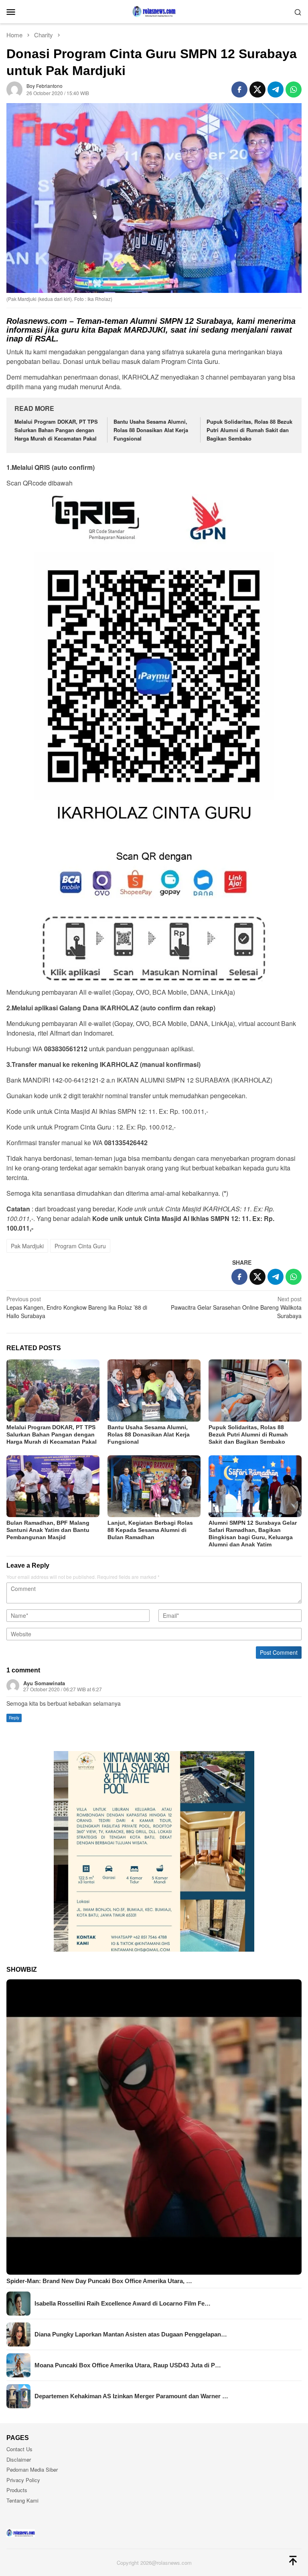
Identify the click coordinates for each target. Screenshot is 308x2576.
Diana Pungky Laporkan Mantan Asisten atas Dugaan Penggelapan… (131, 2334)
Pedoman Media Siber (32, 2469)
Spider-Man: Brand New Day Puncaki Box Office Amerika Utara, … (99, 2281)
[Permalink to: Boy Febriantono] (14, 88)
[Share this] (239, 89)
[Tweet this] (257, 89)
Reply (14, 1718)
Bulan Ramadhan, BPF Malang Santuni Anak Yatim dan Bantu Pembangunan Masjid (48, 1530)
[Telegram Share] (276, 89)
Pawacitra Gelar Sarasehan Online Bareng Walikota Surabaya (236, 1307)
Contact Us (19, 2449)
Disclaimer (19, 2459)
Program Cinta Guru (80, 1246)
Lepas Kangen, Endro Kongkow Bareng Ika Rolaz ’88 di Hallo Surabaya (77, 1307)
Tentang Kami (22, 2500)
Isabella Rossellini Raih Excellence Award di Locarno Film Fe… (123, 2303)
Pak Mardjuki (27, 1246)
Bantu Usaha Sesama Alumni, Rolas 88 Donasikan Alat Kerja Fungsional (151, 430)
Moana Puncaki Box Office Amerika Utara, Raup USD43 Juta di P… (128, 2365)
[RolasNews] (154, 11)
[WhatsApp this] (294, 89)
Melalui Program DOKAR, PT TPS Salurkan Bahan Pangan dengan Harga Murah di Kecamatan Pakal (56, 430)
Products (17, 2490)
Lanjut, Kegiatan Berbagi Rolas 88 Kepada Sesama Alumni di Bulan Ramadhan (150, 1530)
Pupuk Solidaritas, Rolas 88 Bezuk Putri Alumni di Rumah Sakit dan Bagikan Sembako (249, 430)
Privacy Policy (23, 2480)
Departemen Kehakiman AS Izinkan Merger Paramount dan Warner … (131, 2396)
